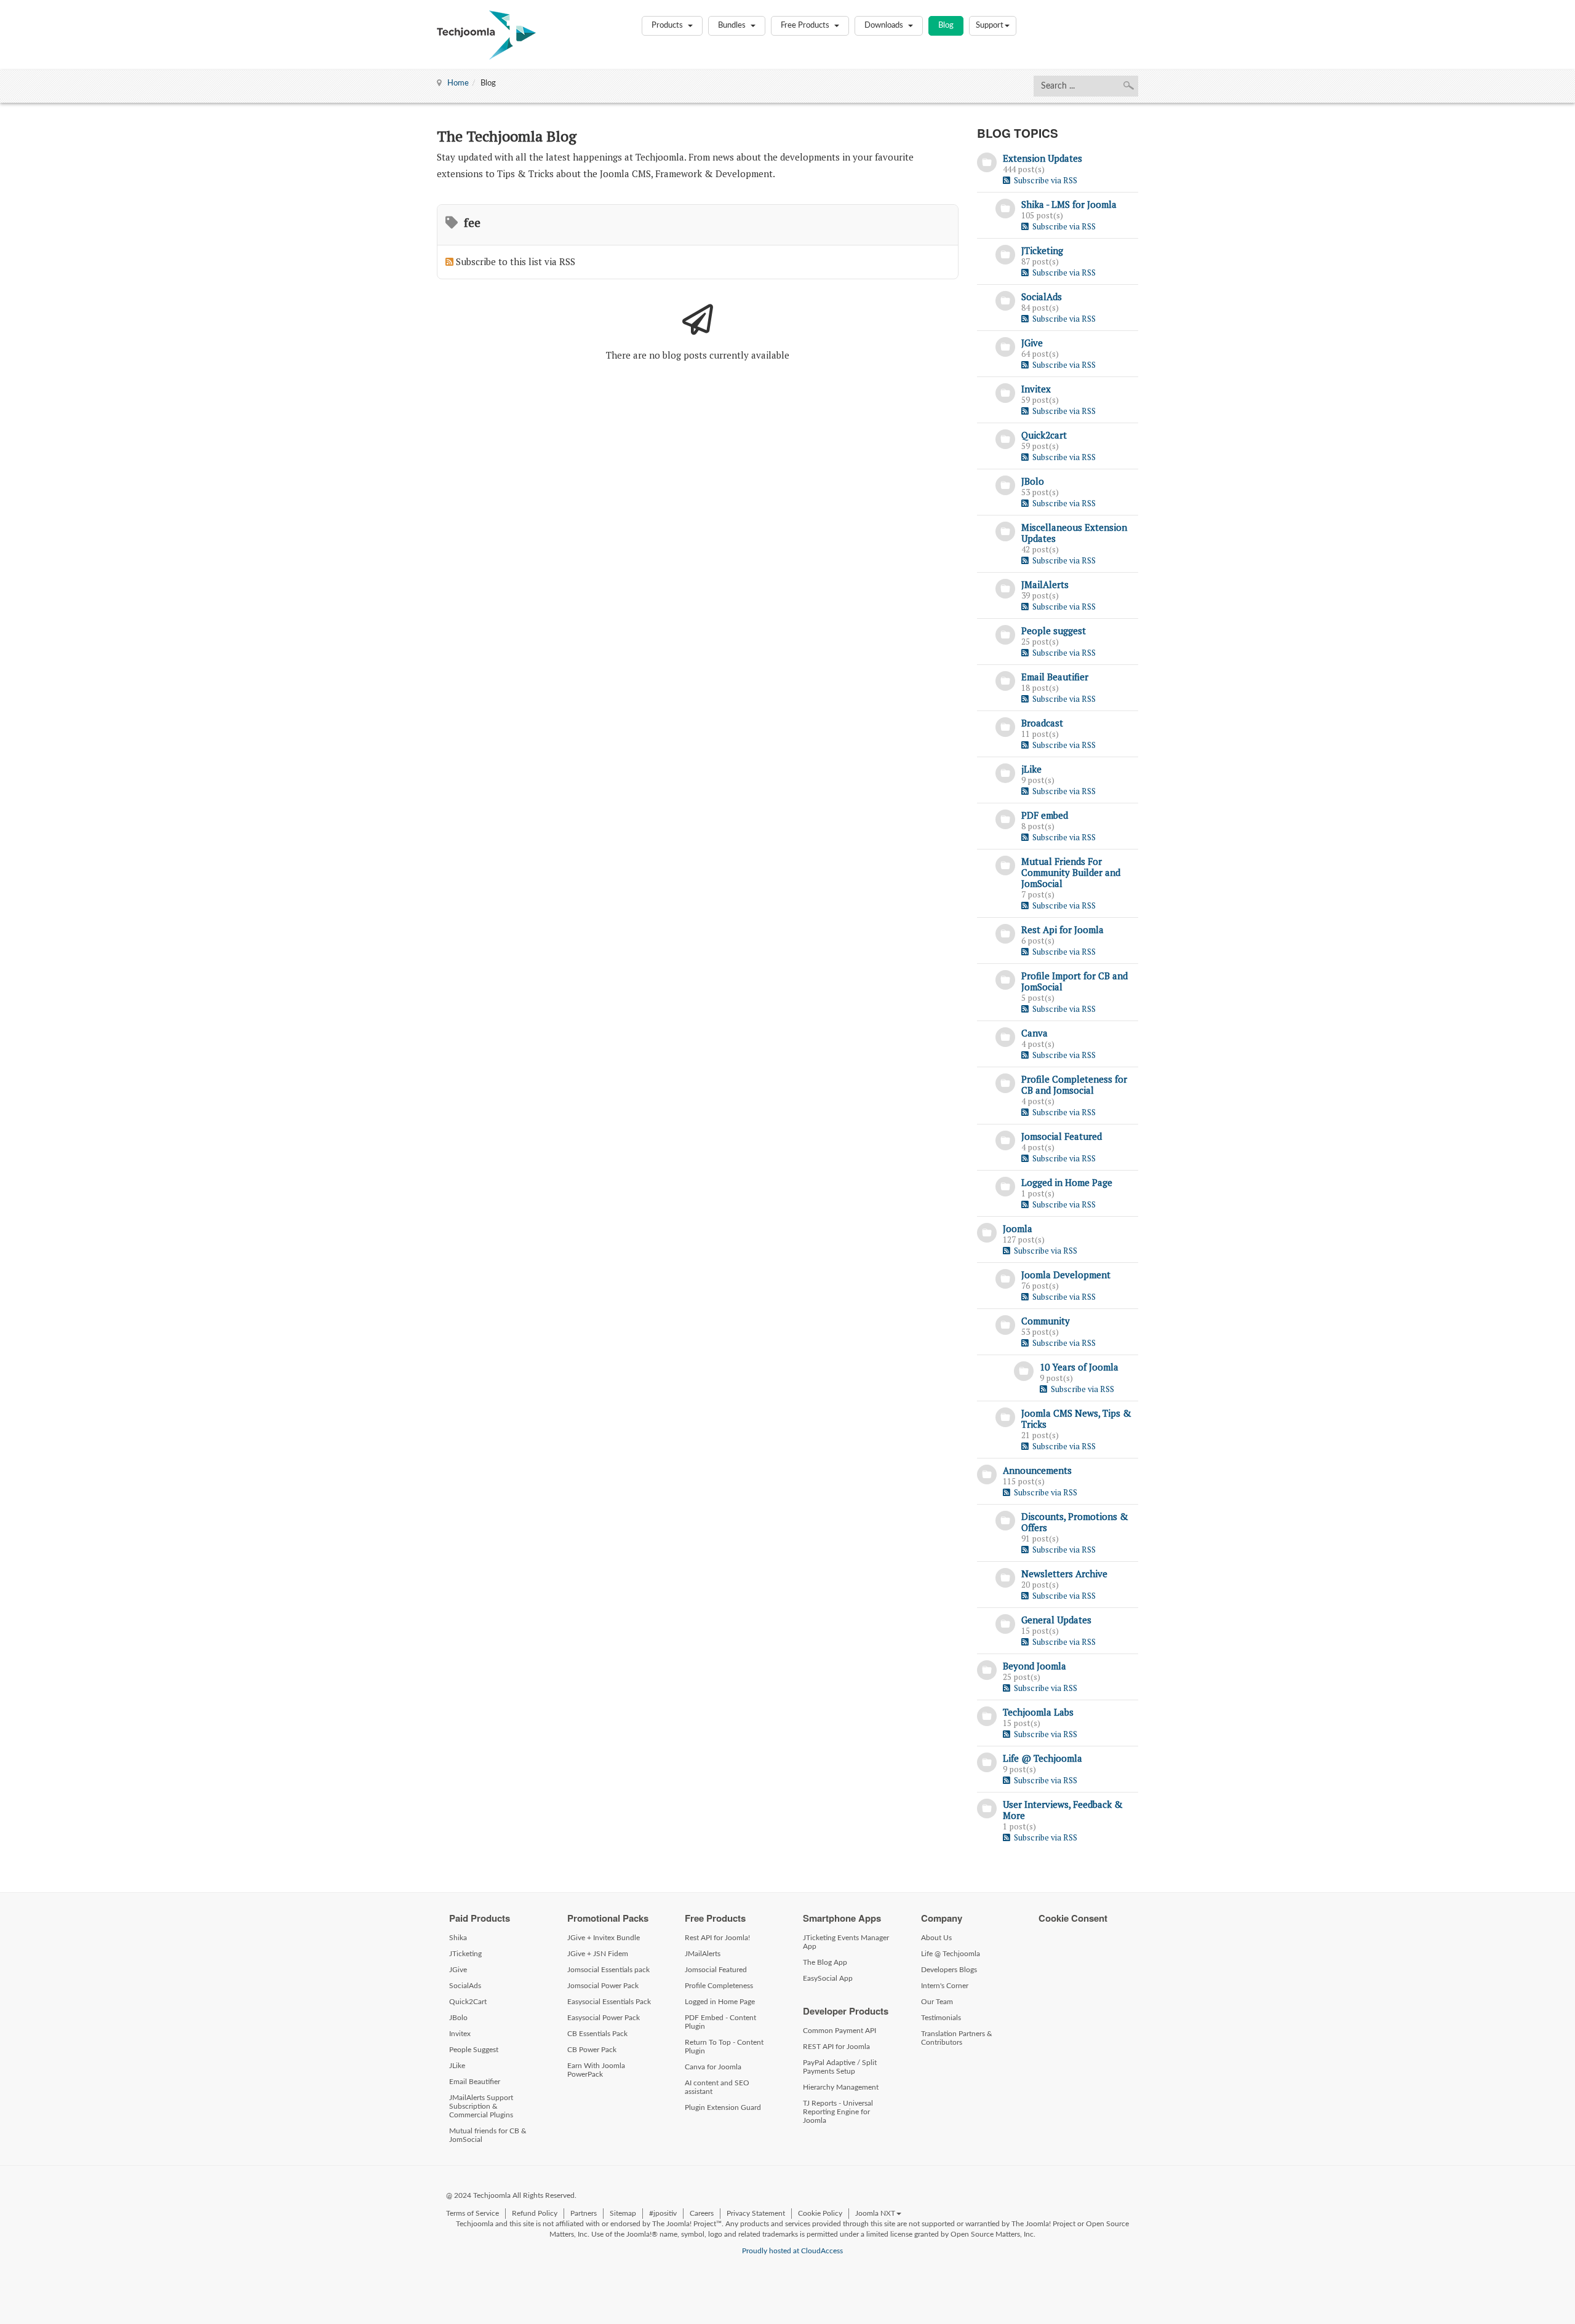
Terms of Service (472, 2213)
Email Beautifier (1055, 677)
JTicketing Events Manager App (846, 1942)
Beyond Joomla (1035, 1666)
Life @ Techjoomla (1043, 1758)
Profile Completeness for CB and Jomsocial (1074, 1084)
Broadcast (1042, 723)
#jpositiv (663, 2213)
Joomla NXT (875, 2213)
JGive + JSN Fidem (598, 1954)
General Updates (1056, 1620)
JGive (1032, 343)
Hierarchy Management (841, 2087)
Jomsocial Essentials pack (608, 1970)
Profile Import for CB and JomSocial (1075, 981)
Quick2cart (1044, 435)
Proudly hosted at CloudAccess (792, 2251)
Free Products (806, 26)
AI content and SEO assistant (717, 2087)
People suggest (1054, 631)
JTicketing (1042, 250)
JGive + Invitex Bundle (604, 1938)
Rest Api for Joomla (1063, 929)
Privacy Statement (756, 2213)
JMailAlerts (1045, 584)
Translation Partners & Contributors (957, 2038)
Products (668, 26)
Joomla (1018, 1228)
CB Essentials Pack (597, 2034)
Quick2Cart (468, 2002)
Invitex (1036, 389)
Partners (584, 2213)
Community (1046, 1321)
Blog (946, 26)
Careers (702, 2213)
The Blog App (825, 1962)
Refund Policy (535, 2213)
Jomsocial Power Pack (603, 1986)
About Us (936, 1938)
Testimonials (941, 2018)
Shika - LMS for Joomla (1069, 204)
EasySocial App (828, 1978)
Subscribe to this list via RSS (516, 261)
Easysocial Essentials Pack (609, 2002)
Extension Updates (1043, 158)
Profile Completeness (719, 1986)
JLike (457, 2066)
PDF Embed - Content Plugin (720, 2022)
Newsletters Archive (1064, 1574)
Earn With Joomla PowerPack (596, 2070)
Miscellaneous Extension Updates (1074, 533)
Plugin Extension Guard (723, 2107)
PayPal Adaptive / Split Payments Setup (840, 2067)
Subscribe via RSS (1044, 180)
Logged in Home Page (1067, 1182)
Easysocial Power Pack (604, 2018)
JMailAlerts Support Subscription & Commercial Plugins (481, 2106)
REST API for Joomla (836, 2047)
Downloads (885, 26)
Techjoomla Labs (1038, 1712)
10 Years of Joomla (1079, 1367)
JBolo (1033, 481)
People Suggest (474, 2050)
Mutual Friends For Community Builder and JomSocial (1071, 872)
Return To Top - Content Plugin (724, 2047)
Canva (1035, 1033)
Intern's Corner (945, 1986)
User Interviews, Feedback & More (1063, 1810)
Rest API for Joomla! (717, 1938)
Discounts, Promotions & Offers (1075, 1522)
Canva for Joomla (713, 2067)
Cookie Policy (820, 2213)
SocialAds (1042, 296)
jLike (1031, 769)
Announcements (1037, 1470)
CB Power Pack (592, 2050)
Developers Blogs (949, 1970)
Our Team (937, 2002)
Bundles (733, 26)
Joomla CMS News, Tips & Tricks (1076, 1419)
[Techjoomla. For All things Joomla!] (486, 35)
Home (458, 83)
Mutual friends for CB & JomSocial (488, 2135)
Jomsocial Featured (1062, 1136)
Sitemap (623, 2213)
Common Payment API (839, 2031)
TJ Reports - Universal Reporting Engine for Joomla (838, 2112)
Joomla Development (1066, 1275)
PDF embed (1045, 815)
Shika (458, 1938)
